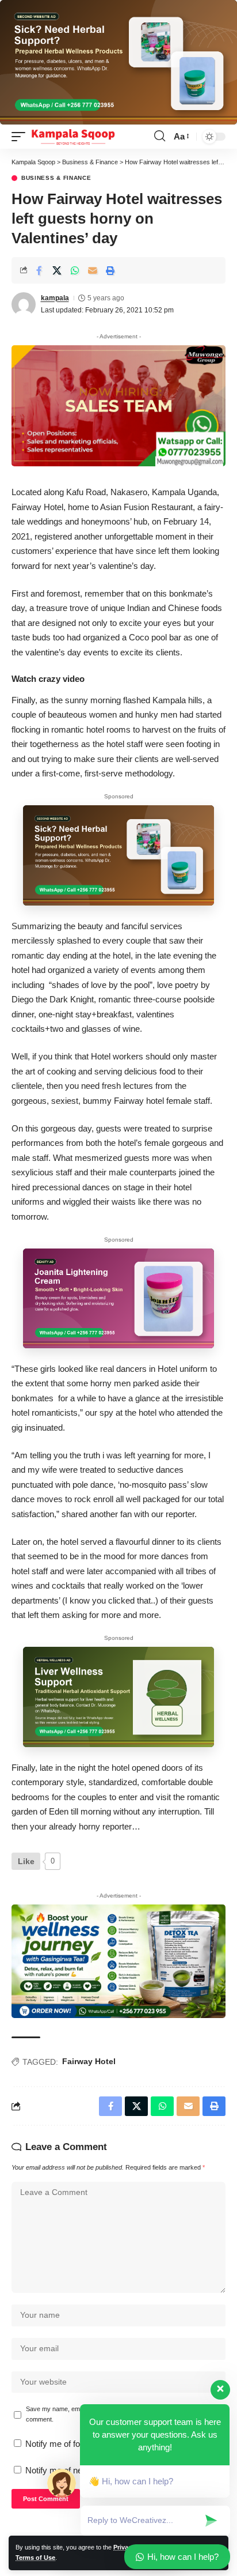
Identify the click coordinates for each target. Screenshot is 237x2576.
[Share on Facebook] (39, 270)
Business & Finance (56, 178)
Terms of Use (35, 2558)
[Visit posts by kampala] (24, 304)
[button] (21, 137)
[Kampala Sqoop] (73, 137)
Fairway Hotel (89, 2061)
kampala (55, 298)
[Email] (93, 270)
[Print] (110, 270)
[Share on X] (57, 270)
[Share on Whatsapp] (75, 270)
